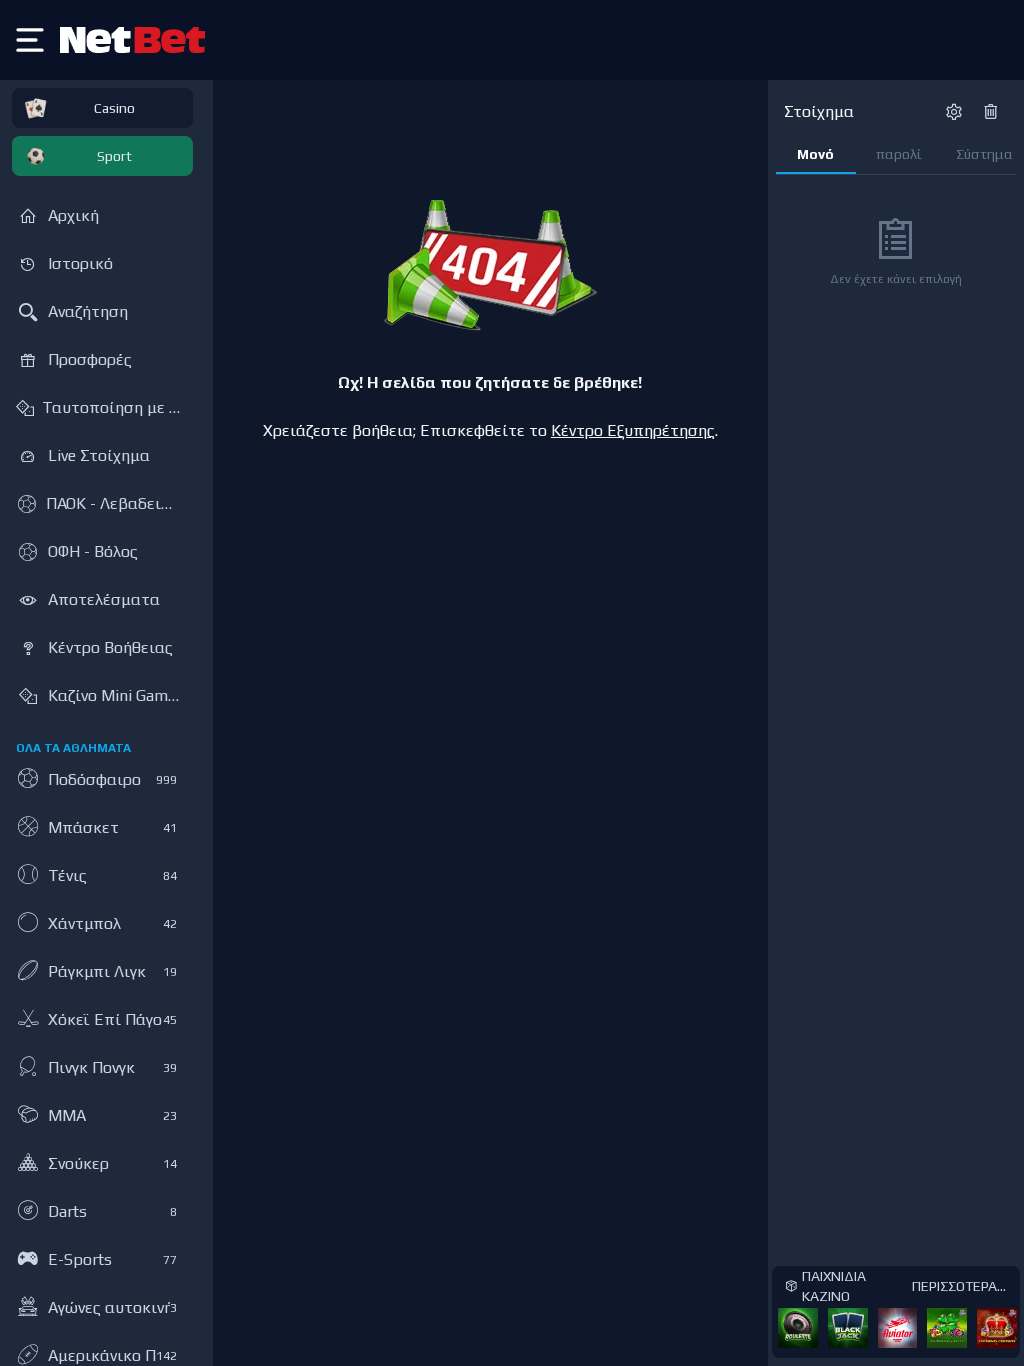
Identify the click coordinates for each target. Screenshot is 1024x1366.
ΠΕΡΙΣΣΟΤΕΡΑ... (959, 1286)
